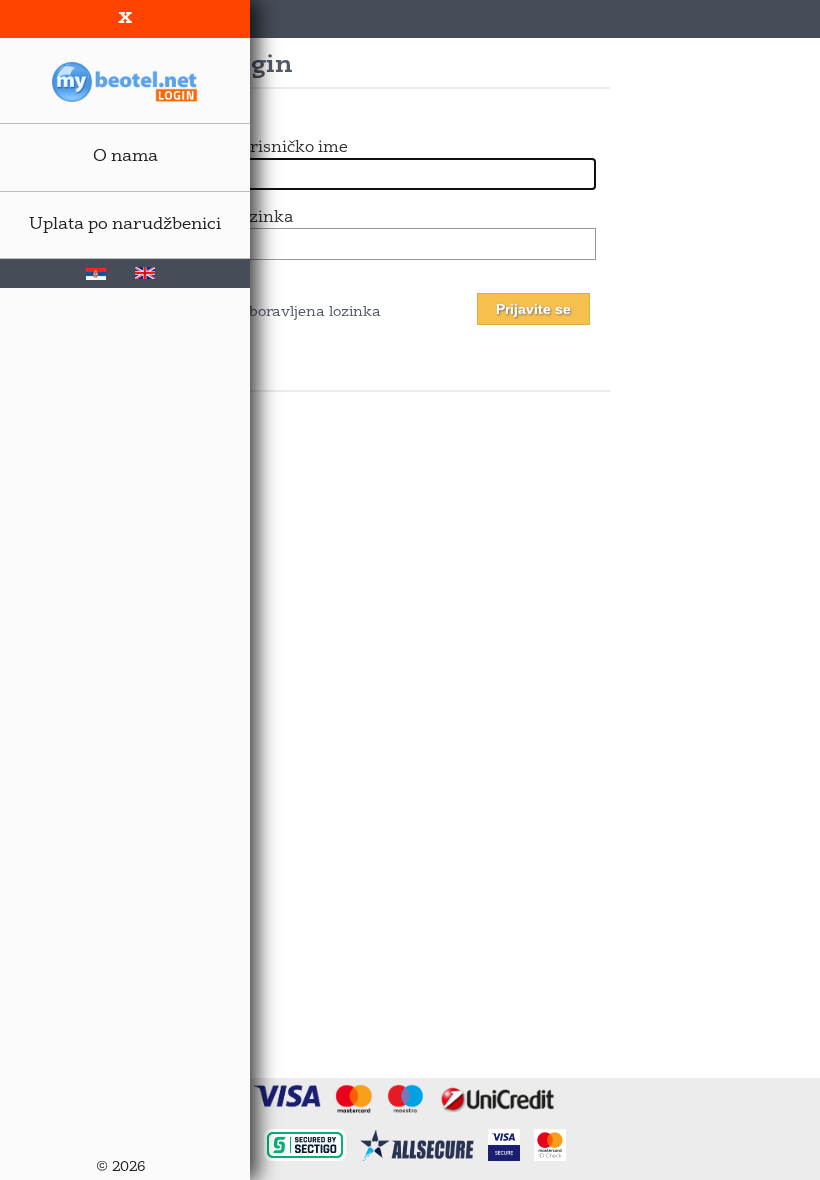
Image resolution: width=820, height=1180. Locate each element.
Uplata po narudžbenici (125, 224)
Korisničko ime (289, 148)
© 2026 (120, 1167)
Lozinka (261, 218)
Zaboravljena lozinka (305, 312)
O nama (125, 156)
